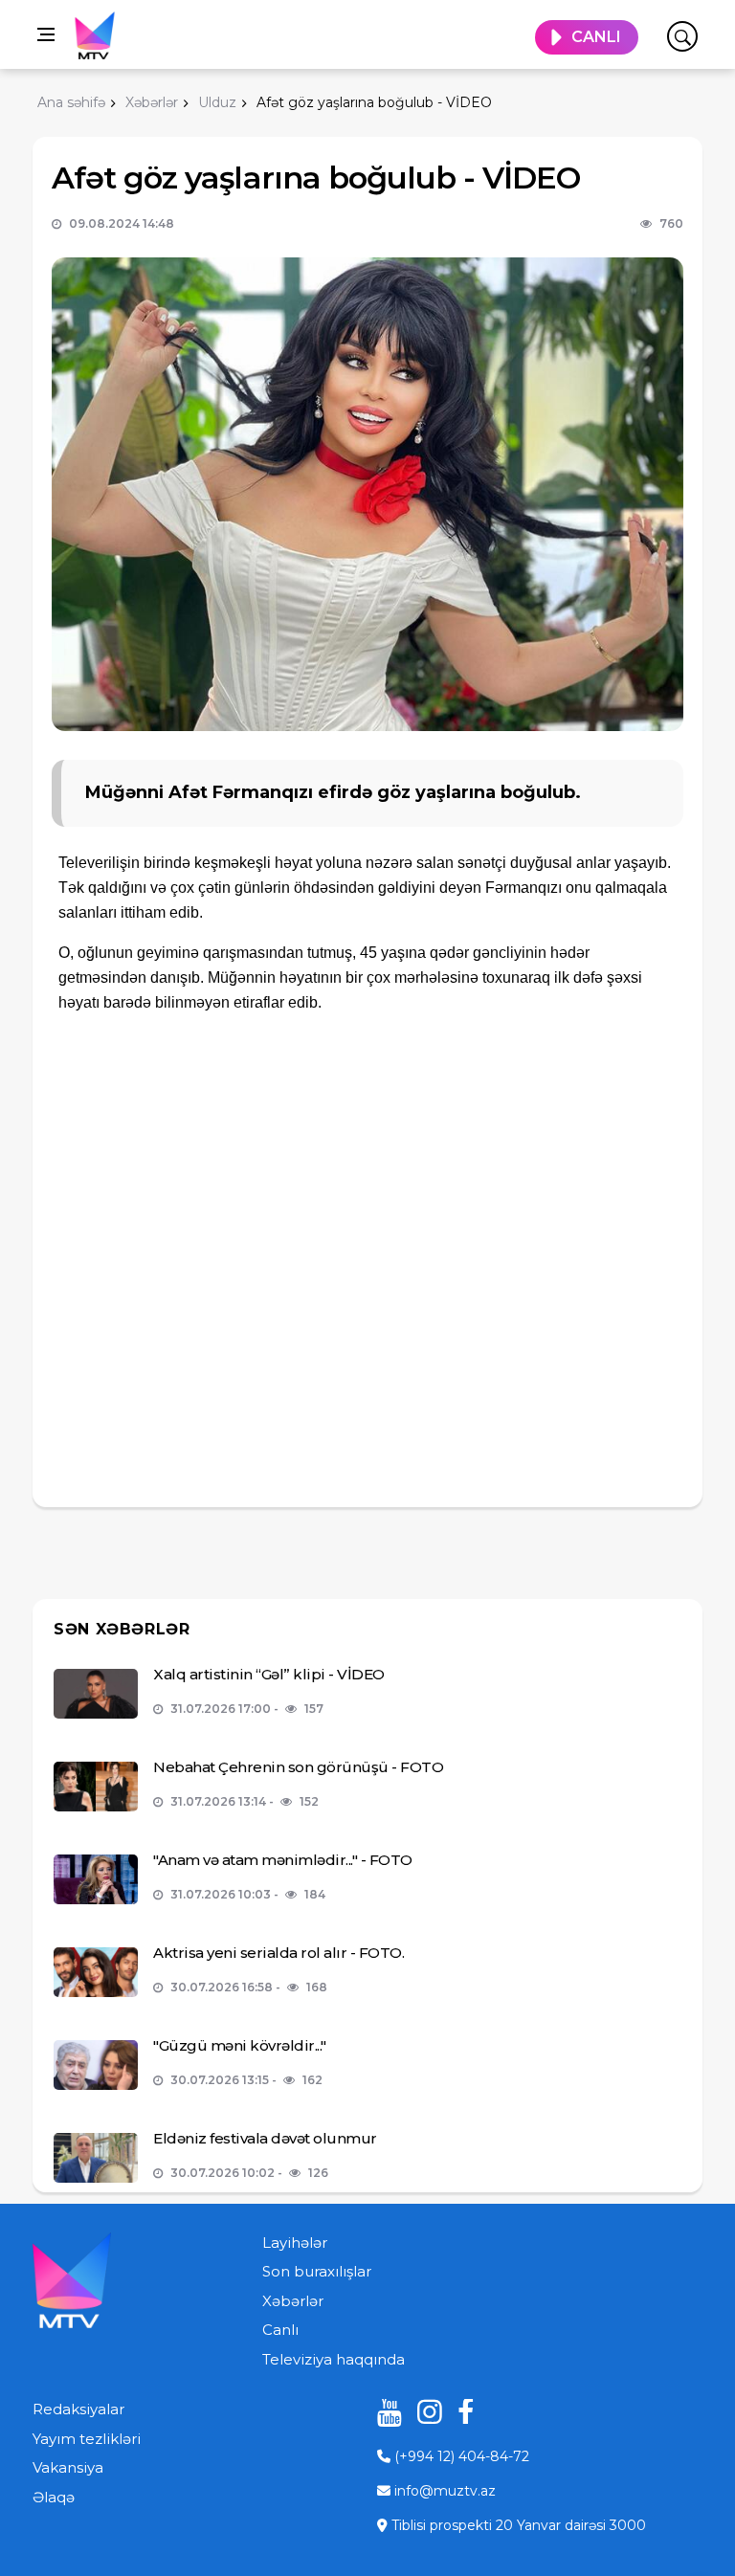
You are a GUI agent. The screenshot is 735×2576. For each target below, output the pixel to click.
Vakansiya (68, 2467)
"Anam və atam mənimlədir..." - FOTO (283, 1860)
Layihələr (295, 2243)
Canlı (280, 2330)
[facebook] (463, 2412)
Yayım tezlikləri (87, 2439)
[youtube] (383, 2412)
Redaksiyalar (78, 2409)
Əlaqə (54, 2497)
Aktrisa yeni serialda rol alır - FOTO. (278, 1953)
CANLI (596, 37)
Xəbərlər (293, 2301)
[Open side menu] (46, 34)
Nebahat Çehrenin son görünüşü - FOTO (298, 1767)
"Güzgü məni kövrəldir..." (240, 2045)
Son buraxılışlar (317, 2271)
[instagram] (423, 2412)
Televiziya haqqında (334, 2359)
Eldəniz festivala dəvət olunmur (265, 2138)
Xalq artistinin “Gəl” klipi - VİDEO (269, 1674)
